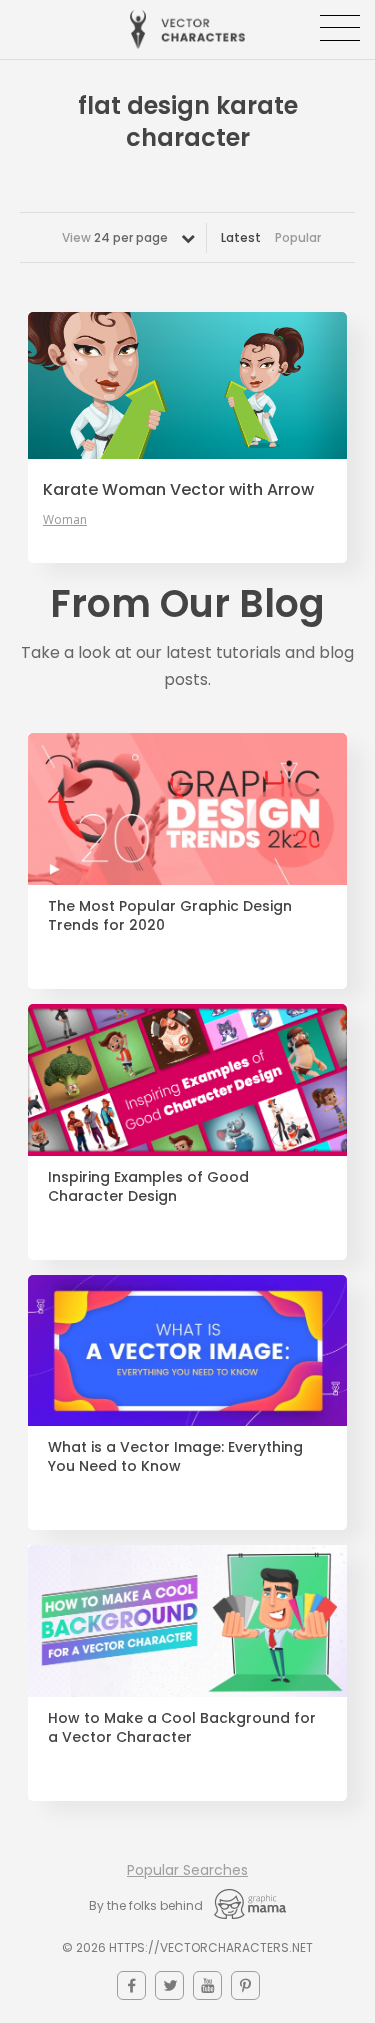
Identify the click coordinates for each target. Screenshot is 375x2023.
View (115, 237)
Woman (65, 520)
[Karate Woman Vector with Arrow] (187, 385)
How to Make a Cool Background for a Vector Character (182, 1728)
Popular (298, 237)
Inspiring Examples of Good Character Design (148, 1187)
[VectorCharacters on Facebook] (131, 1985)
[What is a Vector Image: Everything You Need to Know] (187, 1351)
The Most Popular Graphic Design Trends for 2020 (170, 916)
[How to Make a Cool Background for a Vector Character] (187, 1621)
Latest (241, 237)
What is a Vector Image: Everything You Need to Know (175, 1457)
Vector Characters (187, 29)
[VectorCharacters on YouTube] (207, 1985)
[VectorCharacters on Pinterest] (245, 1985)
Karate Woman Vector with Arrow (178, 490)
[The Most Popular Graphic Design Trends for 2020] (187, 809)
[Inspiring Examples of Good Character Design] (187, 1080)
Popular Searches (187, 1870)
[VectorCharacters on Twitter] (169, 1985)
